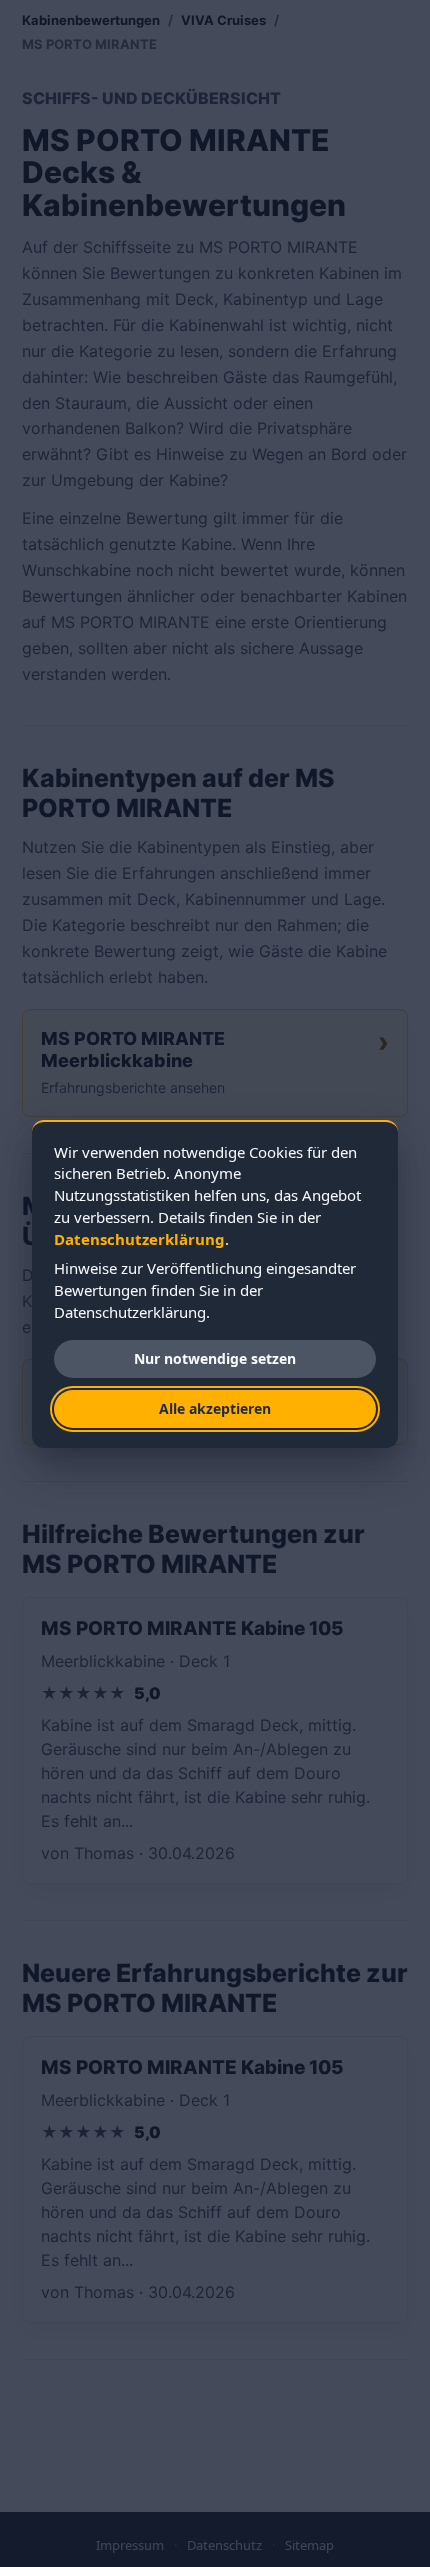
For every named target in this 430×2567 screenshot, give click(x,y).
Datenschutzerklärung (139, 1239)
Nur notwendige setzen (215, 1358)
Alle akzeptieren (215, 1408)
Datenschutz (224, 2545)
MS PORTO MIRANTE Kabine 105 (192, 1628)
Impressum (130, 2545)
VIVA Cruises (223, 20)
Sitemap (309, 2545)
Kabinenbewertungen (91, 20)
